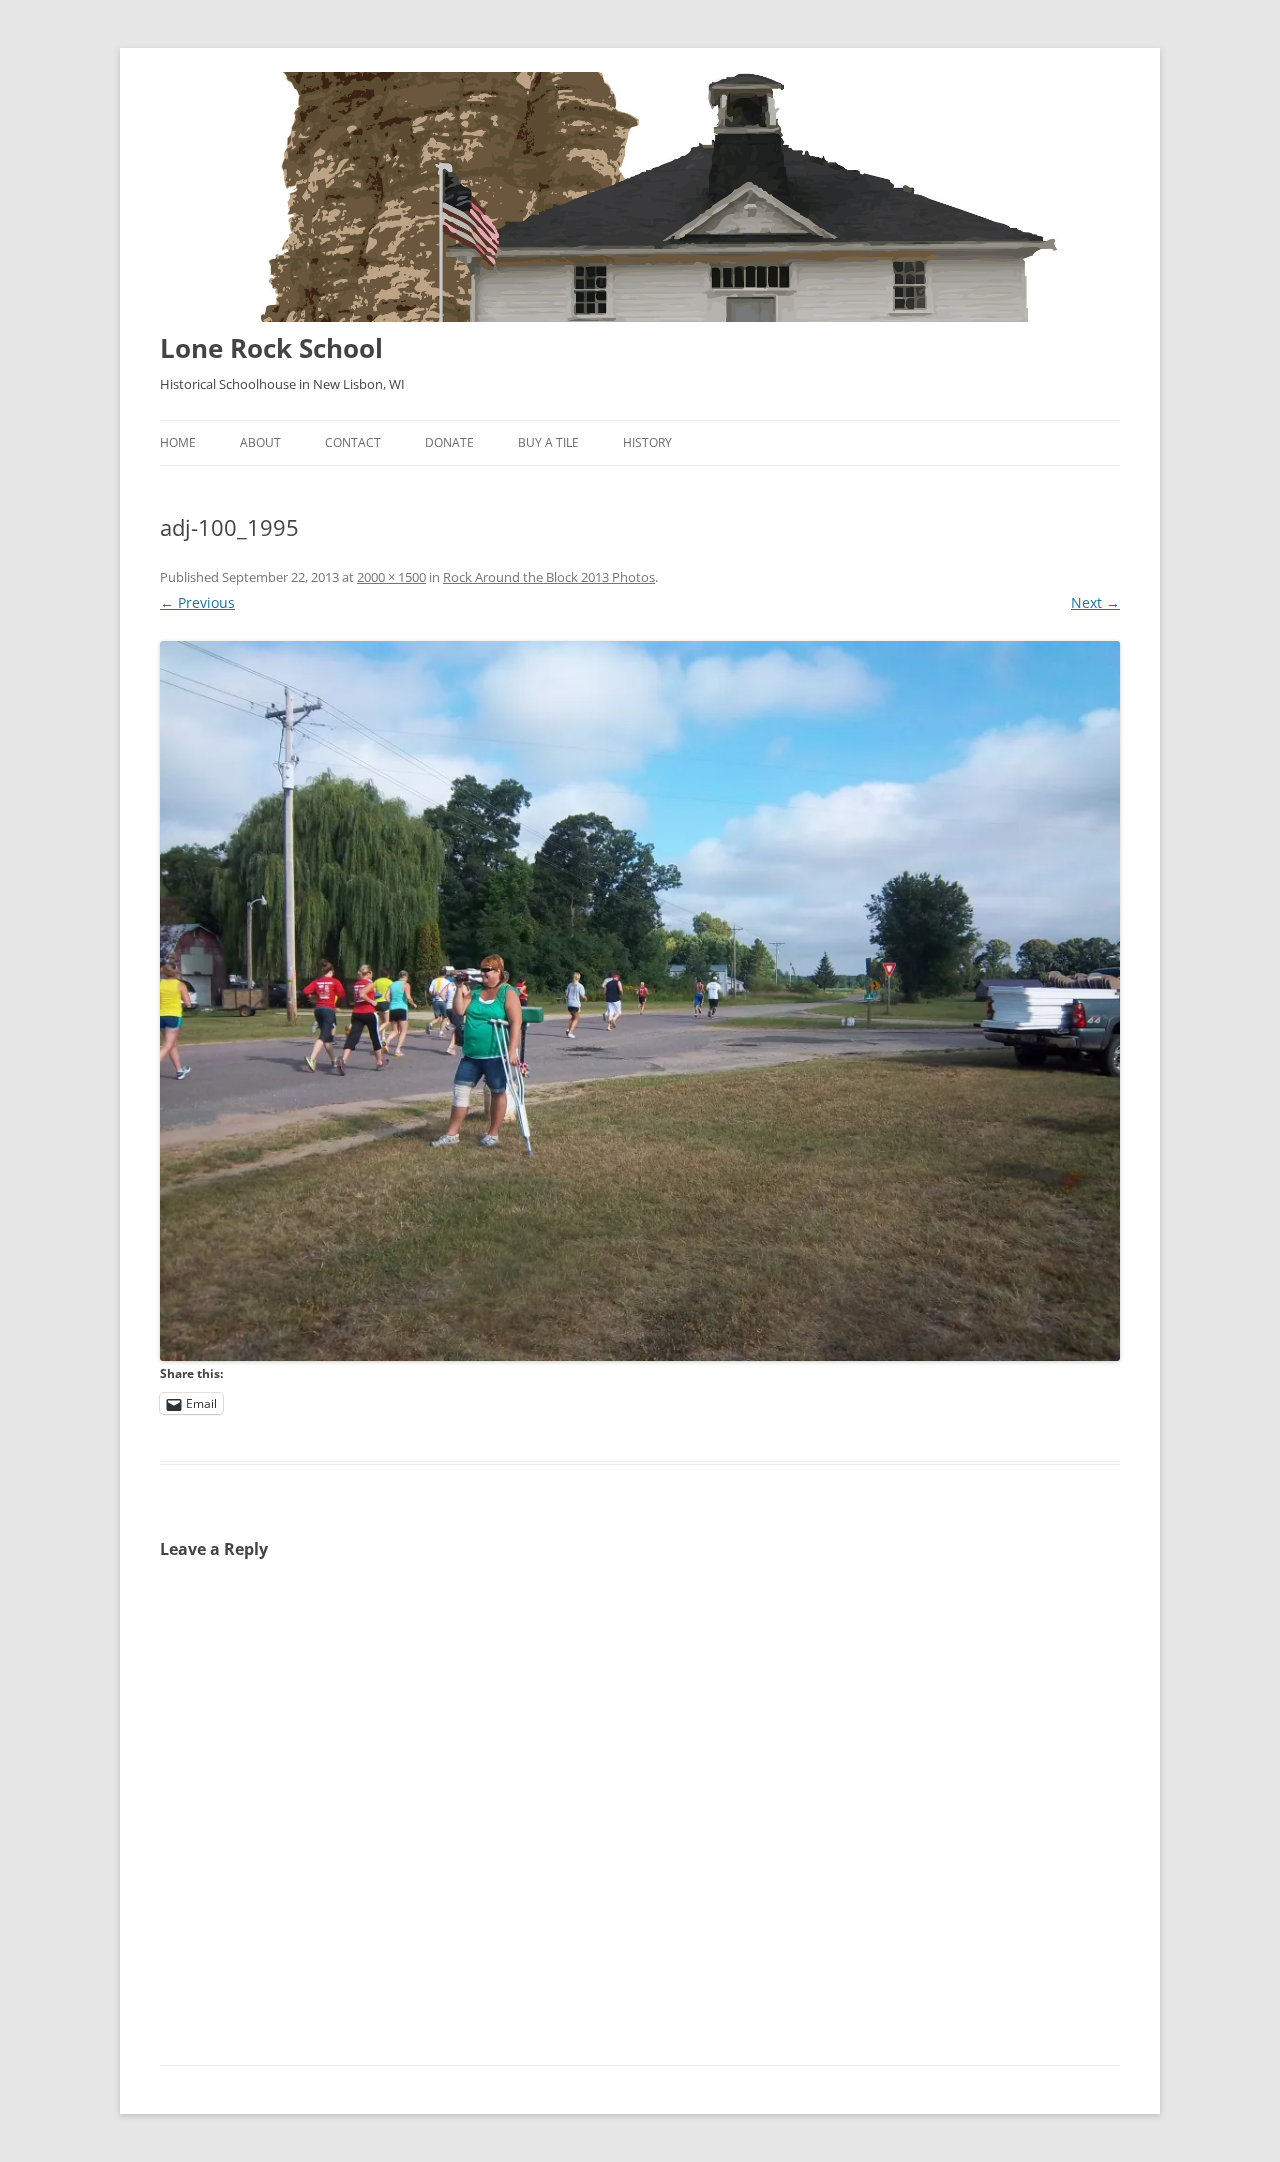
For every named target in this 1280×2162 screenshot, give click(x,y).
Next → (1095, 602)
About (260, 442)
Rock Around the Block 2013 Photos (549, 577)
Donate (449, 442)
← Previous (197, 602)
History (647, 442)
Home (178, 442)
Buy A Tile (548, 442)
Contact (353, 442)
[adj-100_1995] (640, 1001)
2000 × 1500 (391, 577)
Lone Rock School (271, 348)
